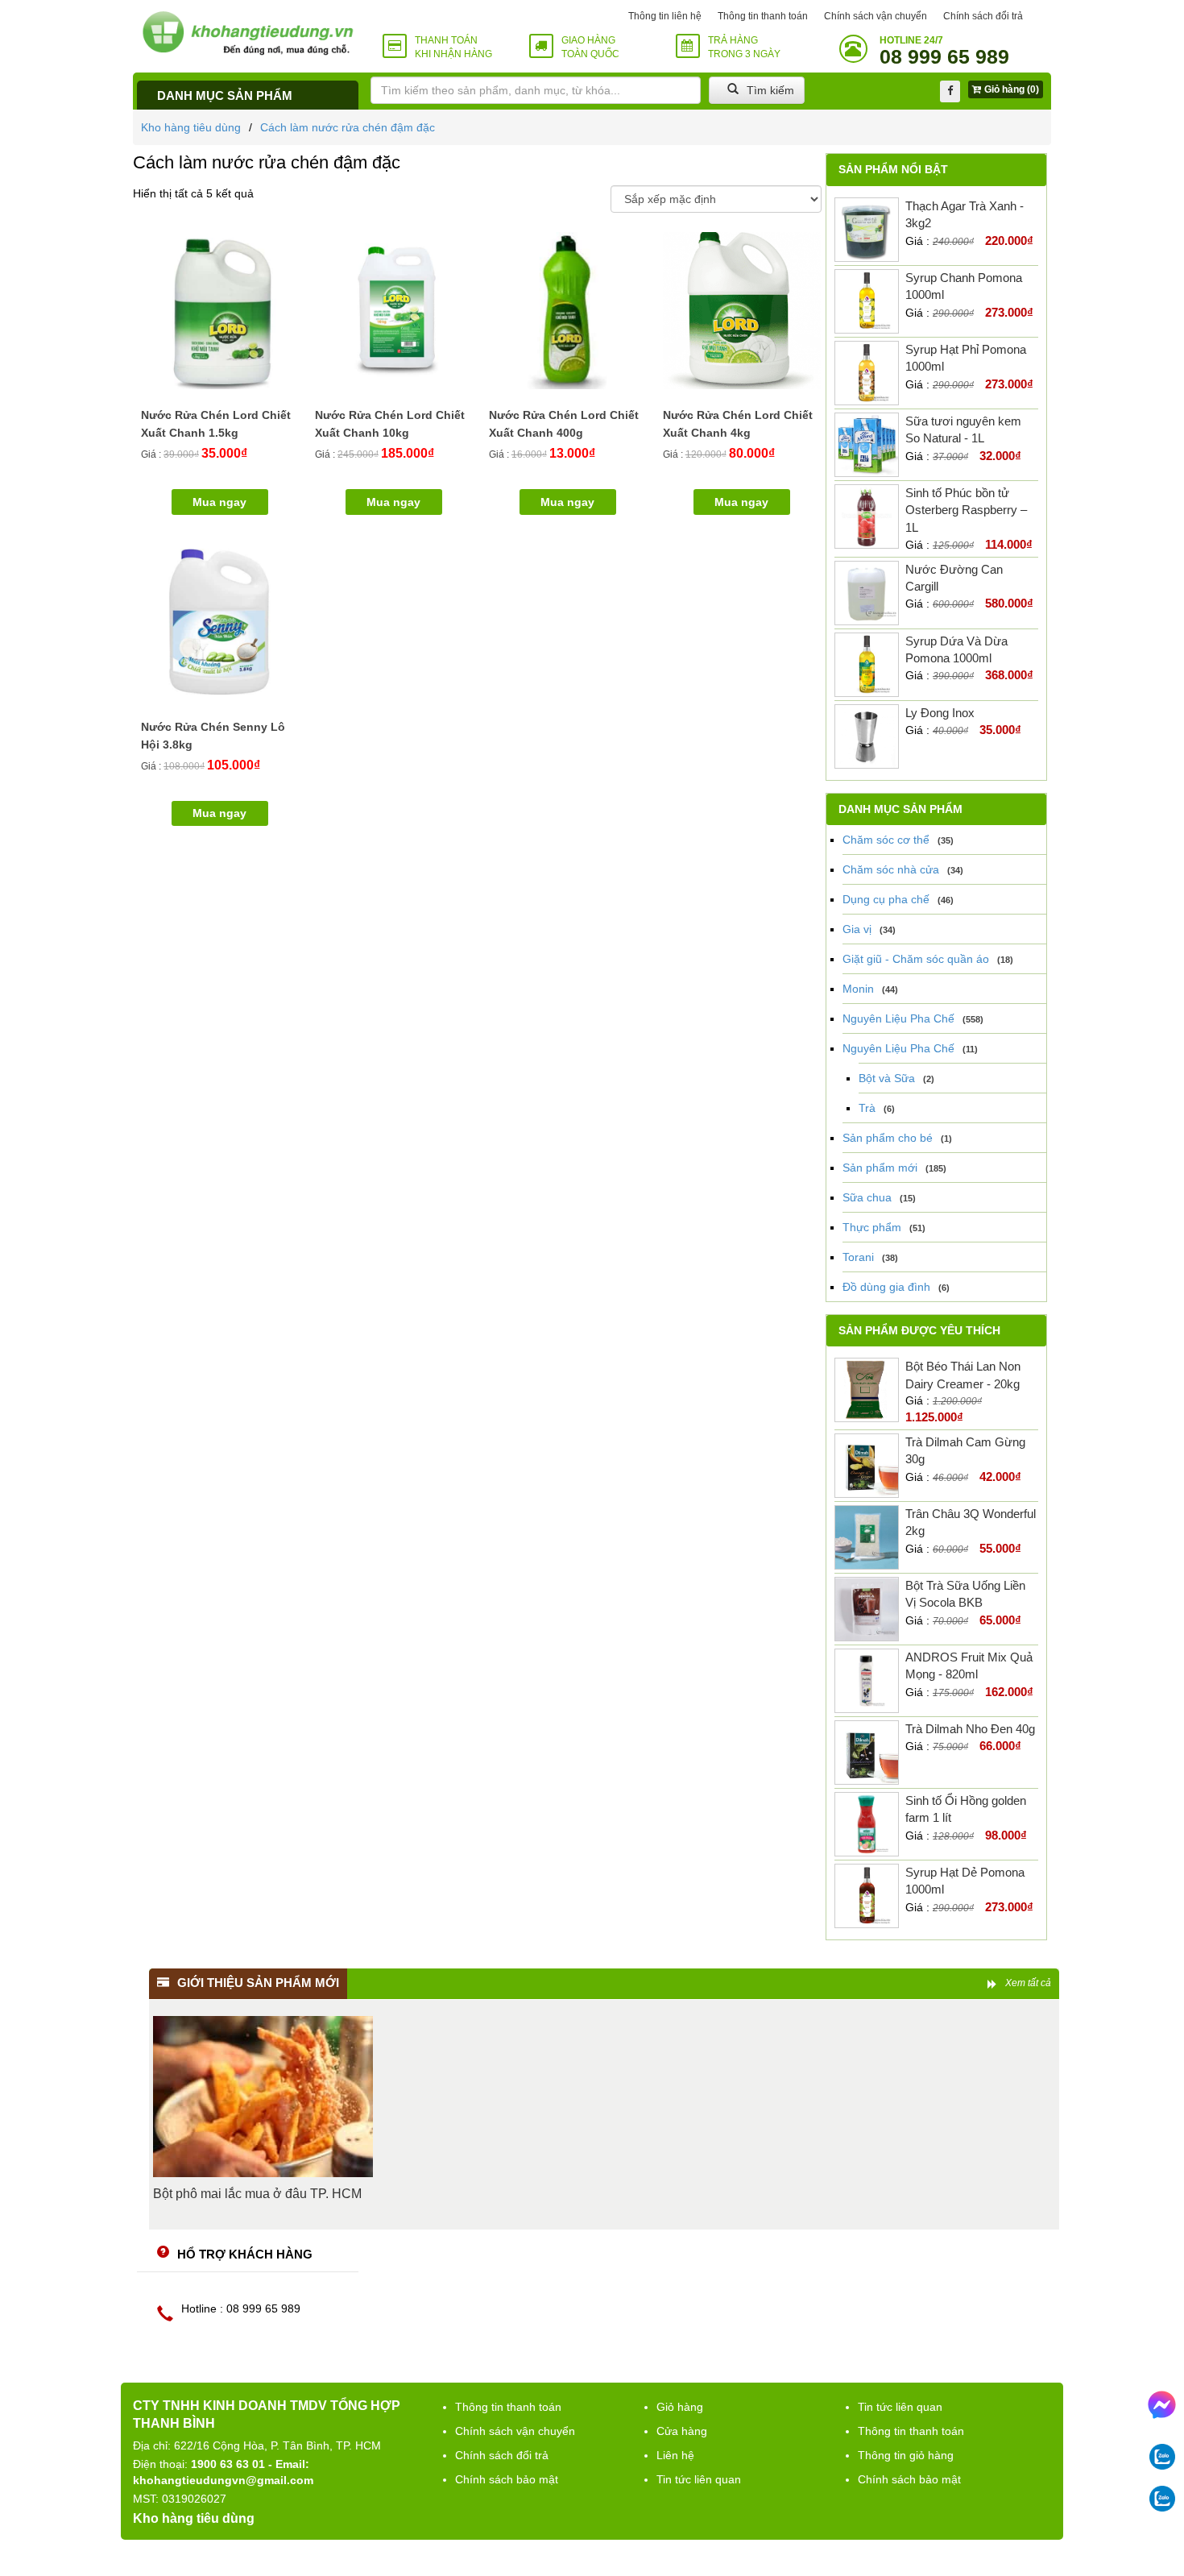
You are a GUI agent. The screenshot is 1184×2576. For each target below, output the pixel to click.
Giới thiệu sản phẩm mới (258, 1983)
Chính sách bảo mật (507, 2479)
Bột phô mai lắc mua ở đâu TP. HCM (257, 2194)
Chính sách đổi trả (983, 16)
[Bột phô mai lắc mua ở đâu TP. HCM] (263, 2097)
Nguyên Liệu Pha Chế (898, 1018)
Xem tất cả (1028, 1983)
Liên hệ (675, 2455)
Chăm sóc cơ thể (886, 840)
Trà (867, 1108)
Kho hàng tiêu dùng (191, 127)
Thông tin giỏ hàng (906, 2455)
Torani (858, 1257)
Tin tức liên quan (699, 2479)
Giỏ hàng (680, 2407)
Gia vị (857, 929)
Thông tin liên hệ (665, 16)
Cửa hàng (682, 2431)
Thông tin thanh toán (763, 16)
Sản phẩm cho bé (888, 1138)
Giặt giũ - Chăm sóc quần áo (916, 959)
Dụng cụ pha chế (886, 899)
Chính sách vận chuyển (876, 16)
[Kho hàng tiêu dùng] (248, 33)
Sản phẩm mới (880, 1168)
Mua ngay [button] (219, 502)
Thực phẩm (872, 1227)
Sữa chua (867, 1197)
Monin (858, 989)
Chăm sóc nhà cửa (891, 869)
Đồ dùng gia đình (886, 1287)
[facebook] (950, 91)
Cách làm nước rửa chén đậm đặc (348, 127)
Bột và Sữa (887, 1078)
